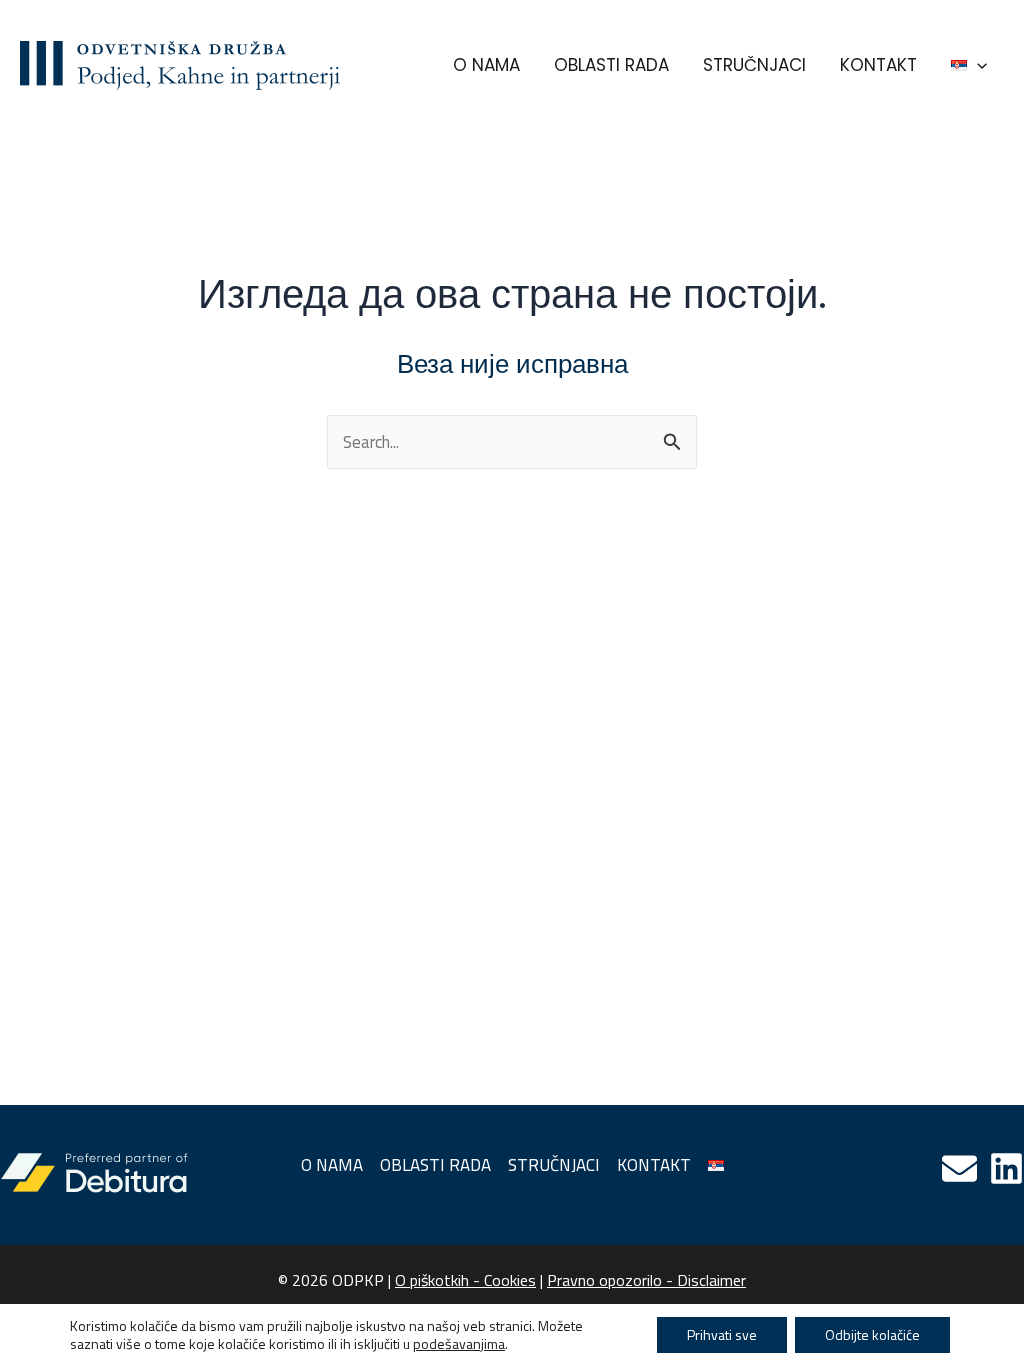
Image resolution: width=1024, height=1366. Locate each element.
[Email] (959, 1168)
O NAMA (486, 65)
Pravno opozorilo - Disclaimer (646, 1280)
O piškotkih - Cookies (465, 1280)
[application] (977, 65)
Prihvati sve (722, 1334)
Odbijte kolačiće (872, 1334)
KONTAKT (878, 65)
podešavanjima (459, 1344)
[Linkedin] (1006, 1168)
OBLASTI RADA (611, 65)
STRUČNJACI (754, 65)
